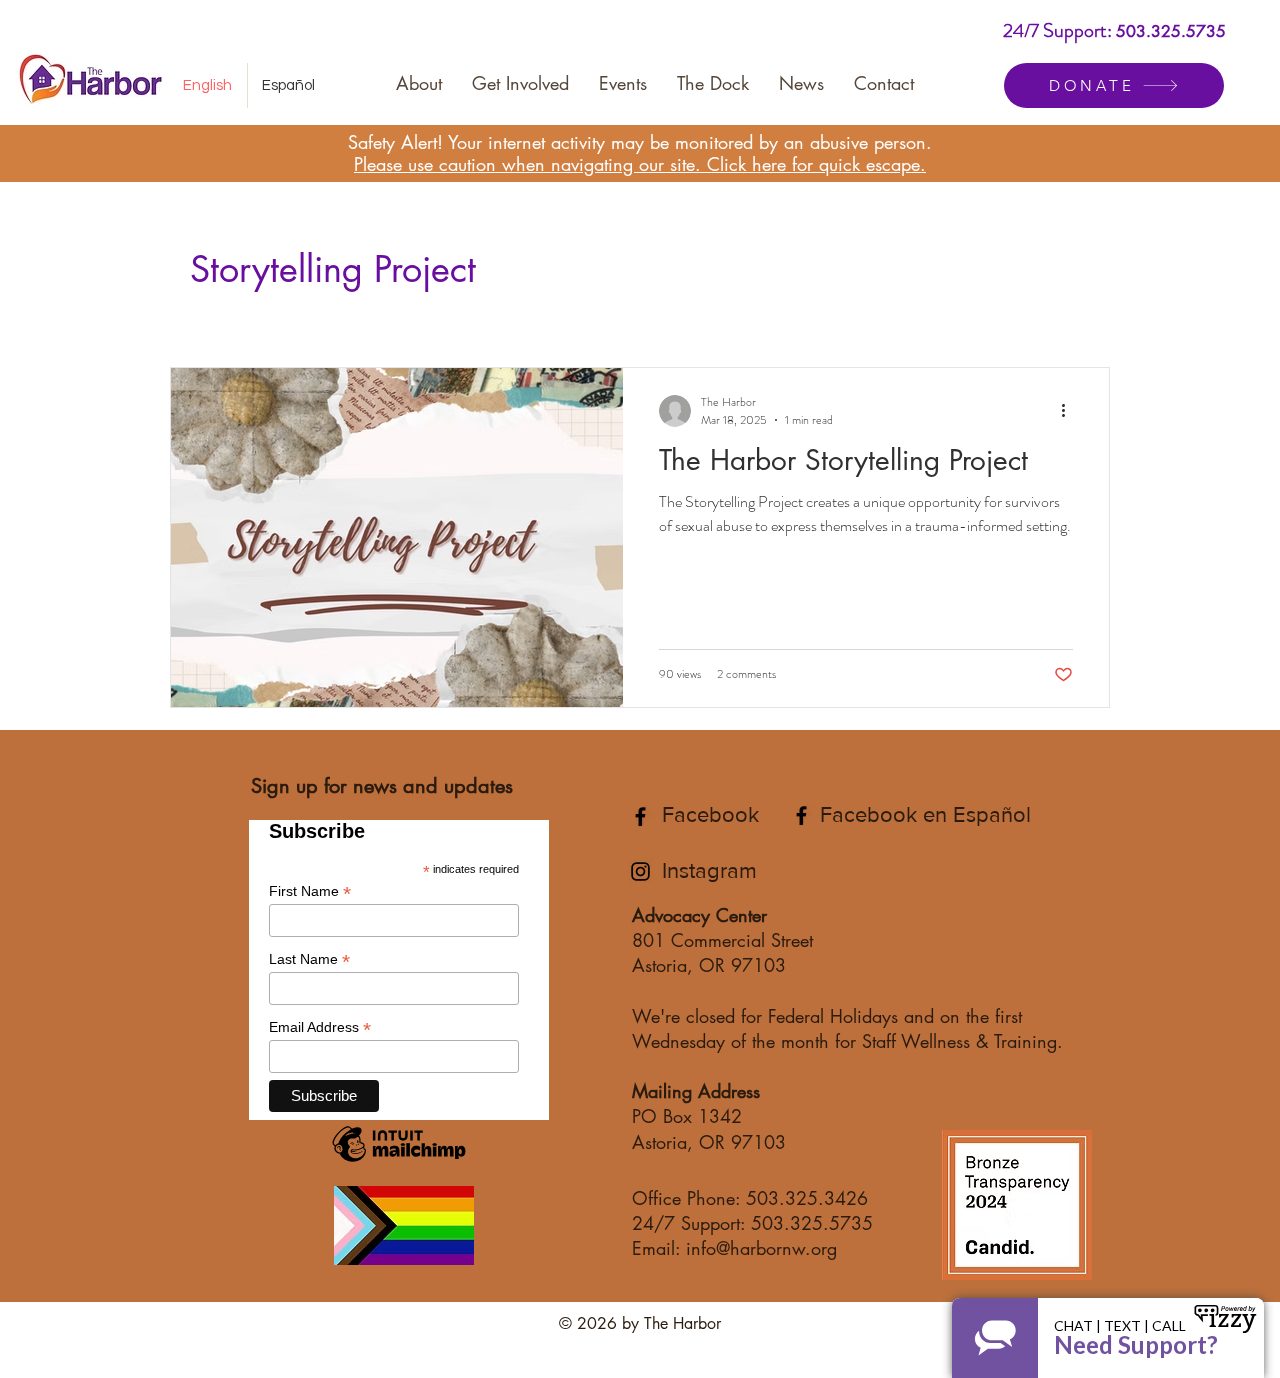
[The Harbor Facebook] (640, 816)
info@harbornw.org (761, 1248)
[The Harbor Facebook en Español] (801, 815)
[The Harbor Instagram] (640, 871)
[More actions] (1070, 411)
